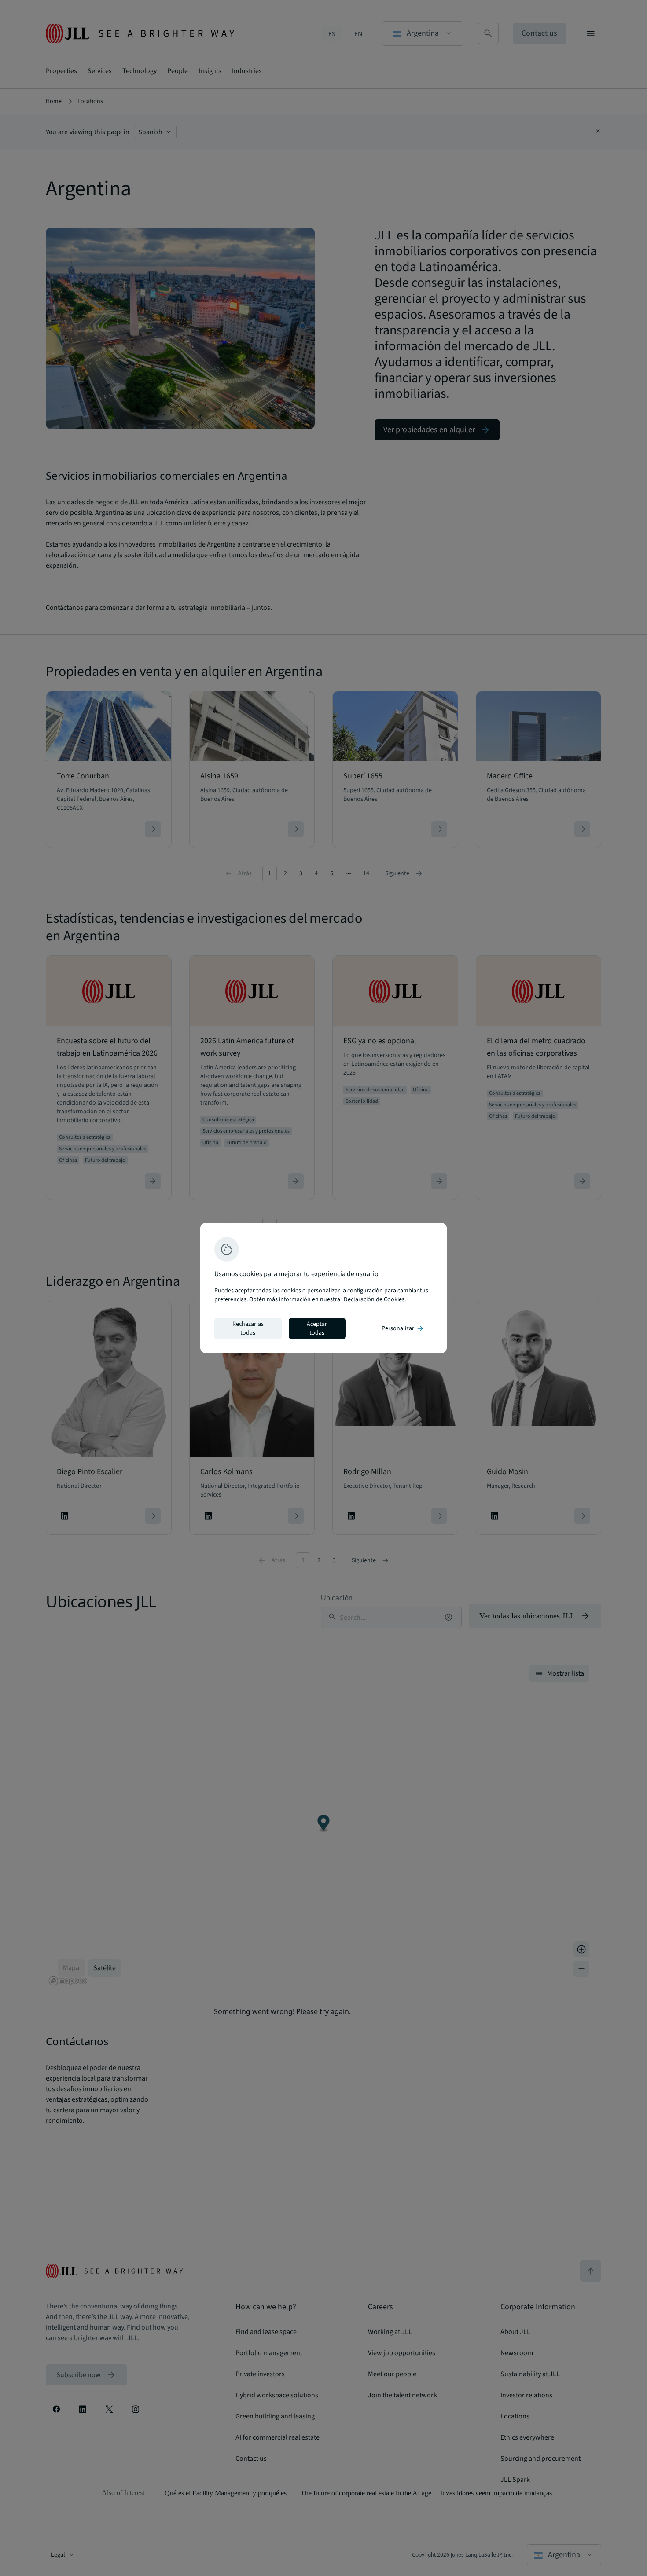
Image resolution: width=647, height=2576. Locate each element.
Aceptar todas (317, 1328)
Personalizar (403, 1328)
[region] (323, 1288)
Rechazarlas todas (248, 1328)
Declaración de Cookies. (375, 1299)
